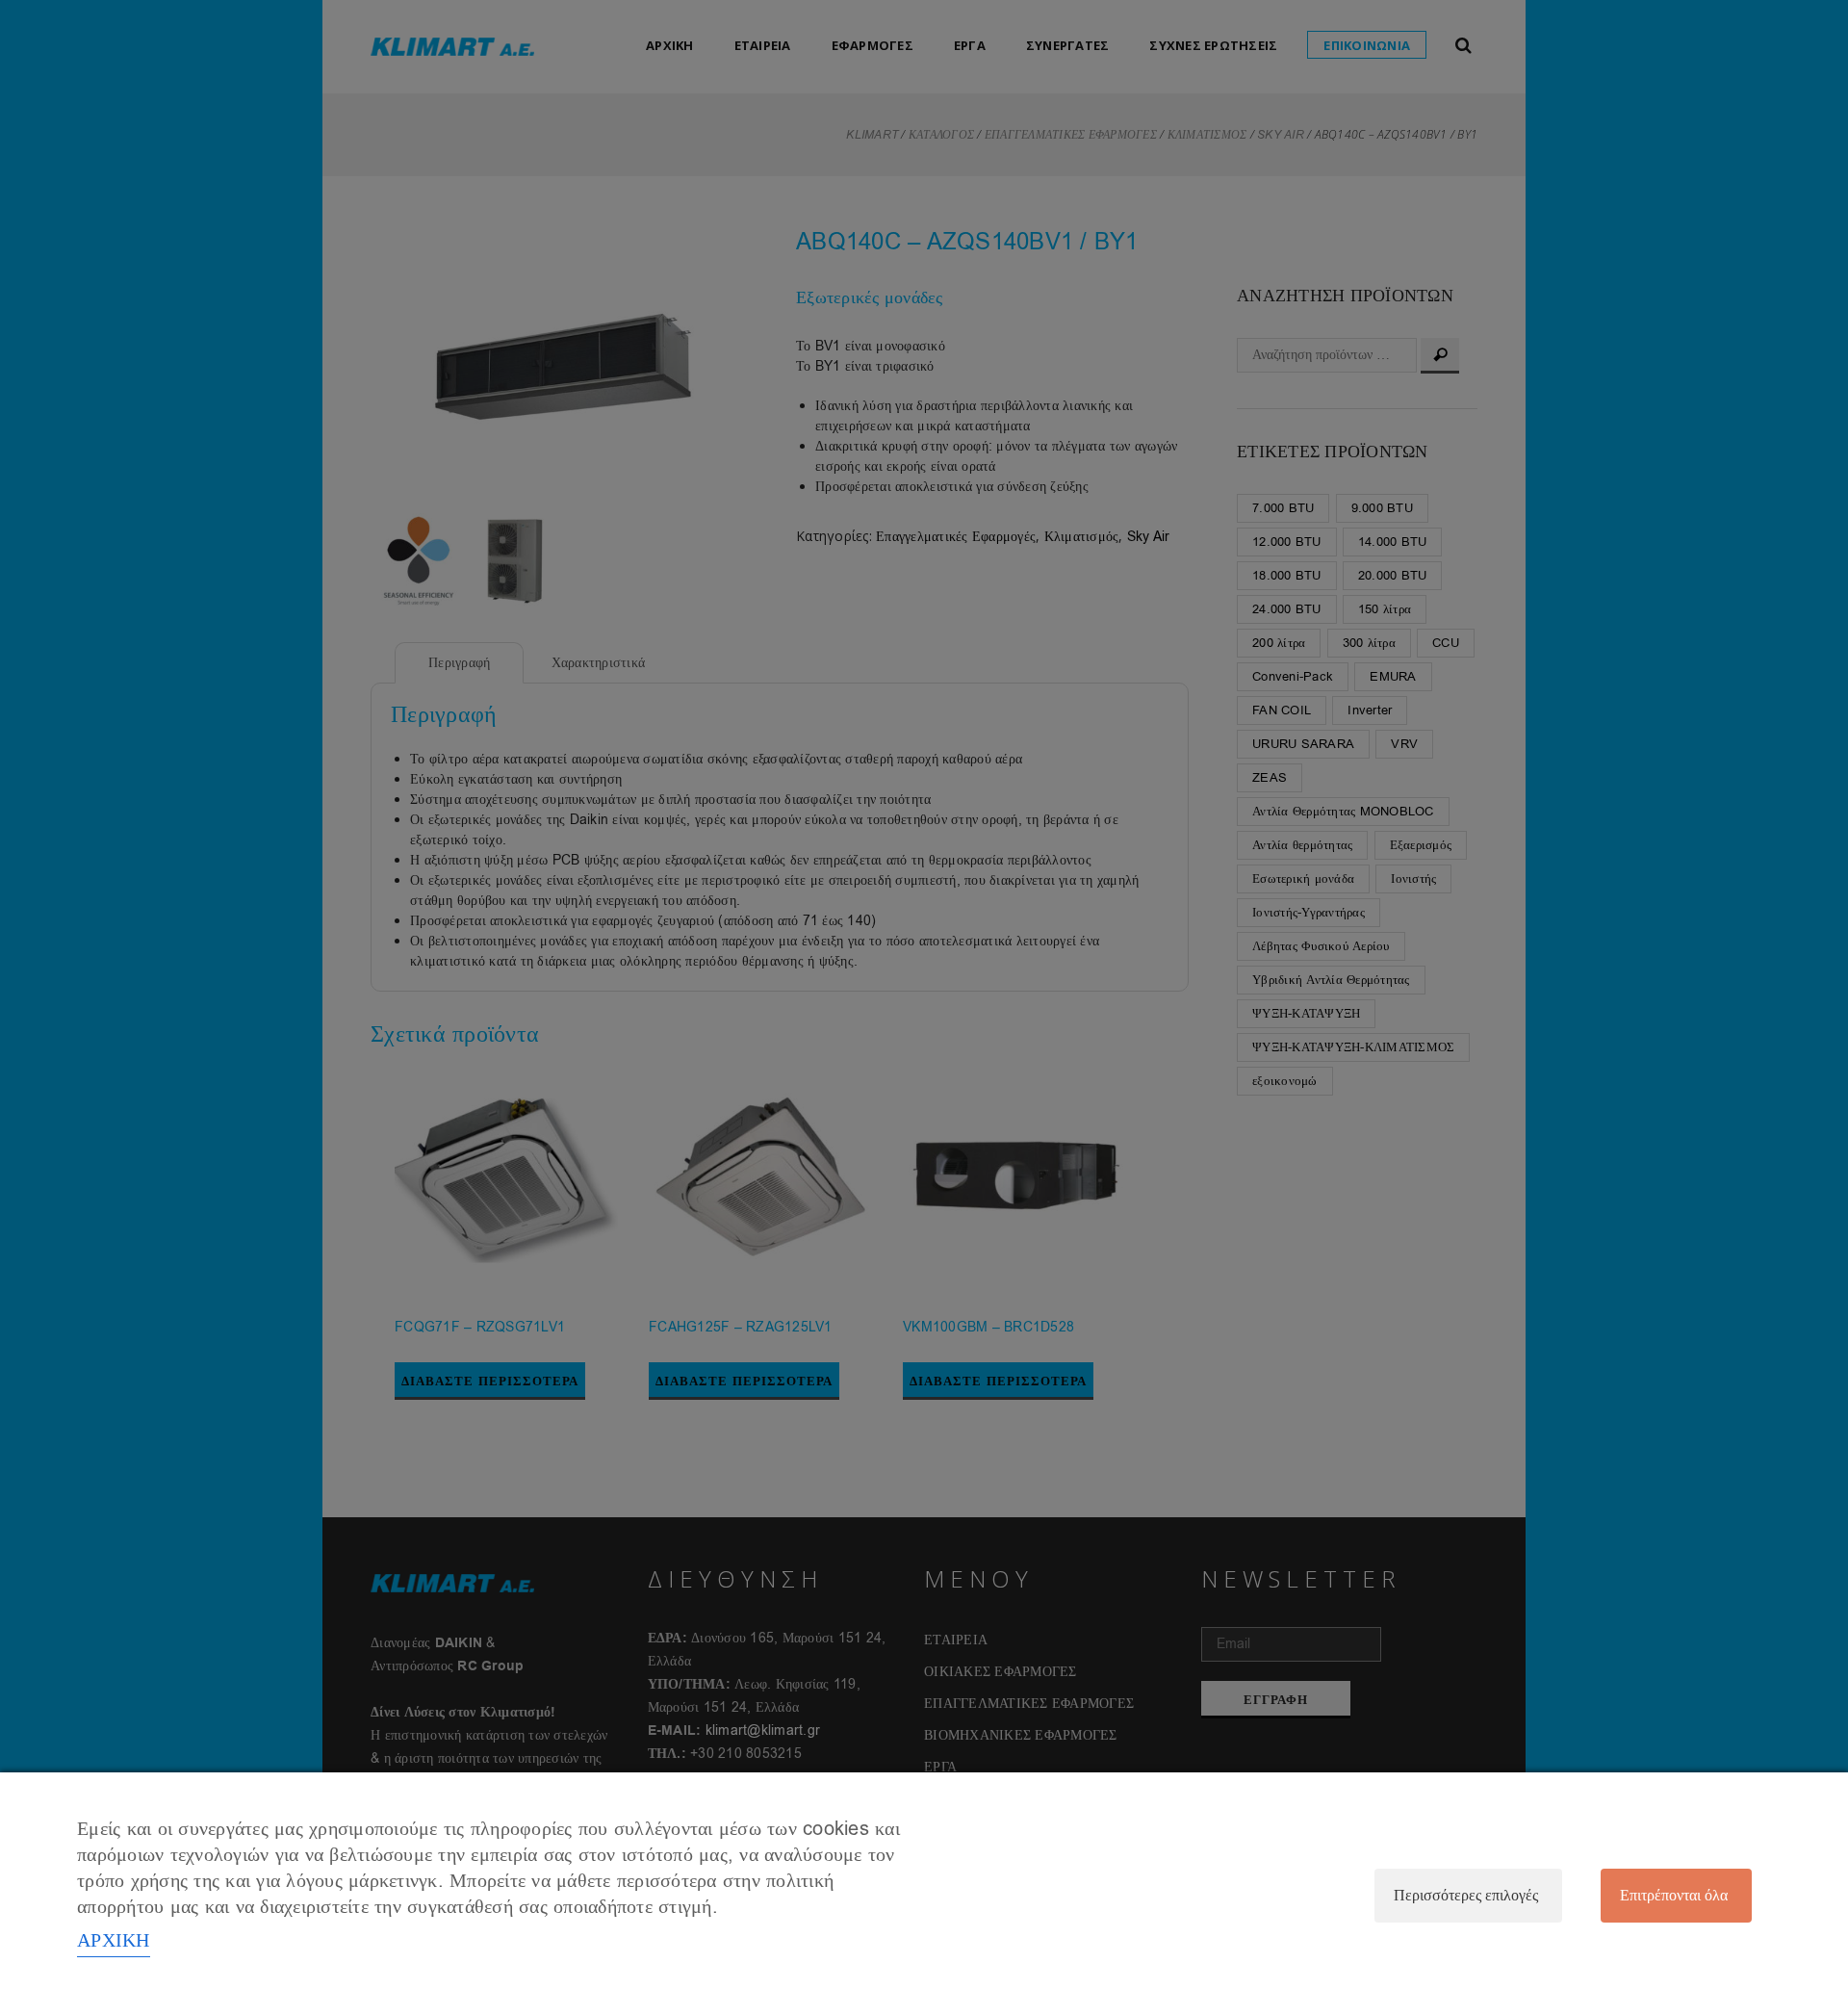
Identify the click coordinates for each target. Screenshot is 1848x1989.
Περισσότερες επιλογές (1466, 1896)
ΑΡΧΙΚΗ (114, 1940)
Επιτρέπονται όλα (1674, 1896)
